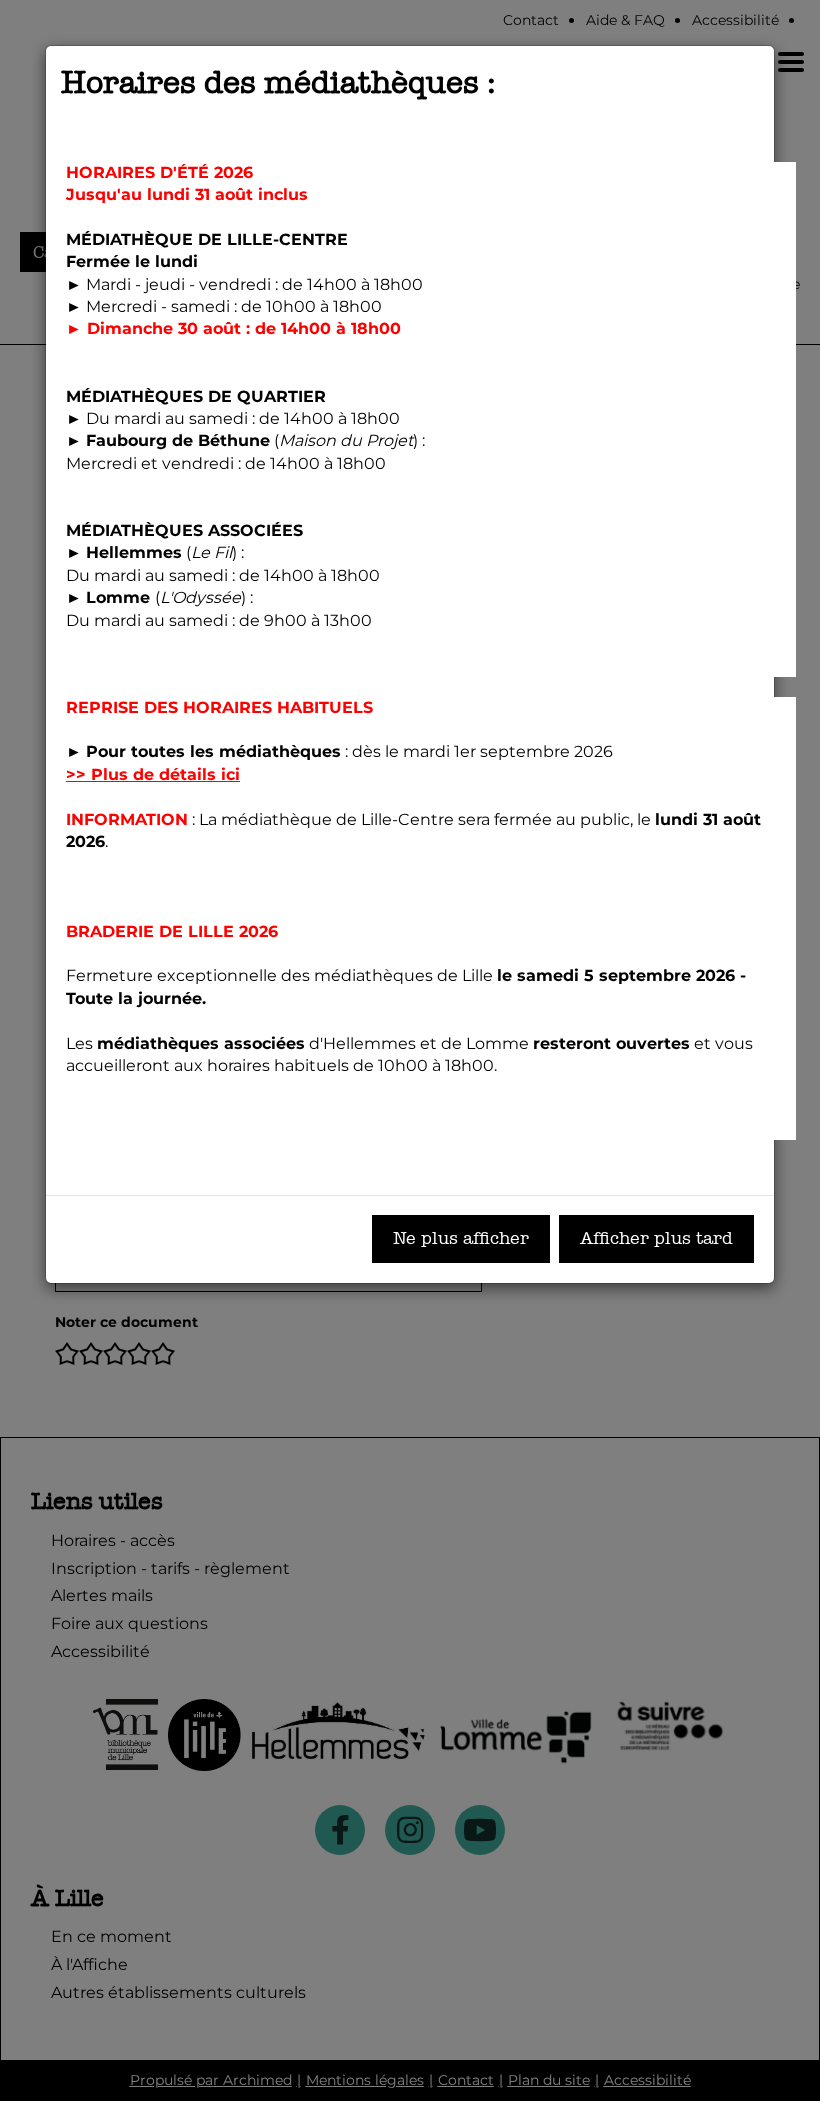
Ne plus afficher (461, 1238)
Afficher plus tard (656, 1238)
